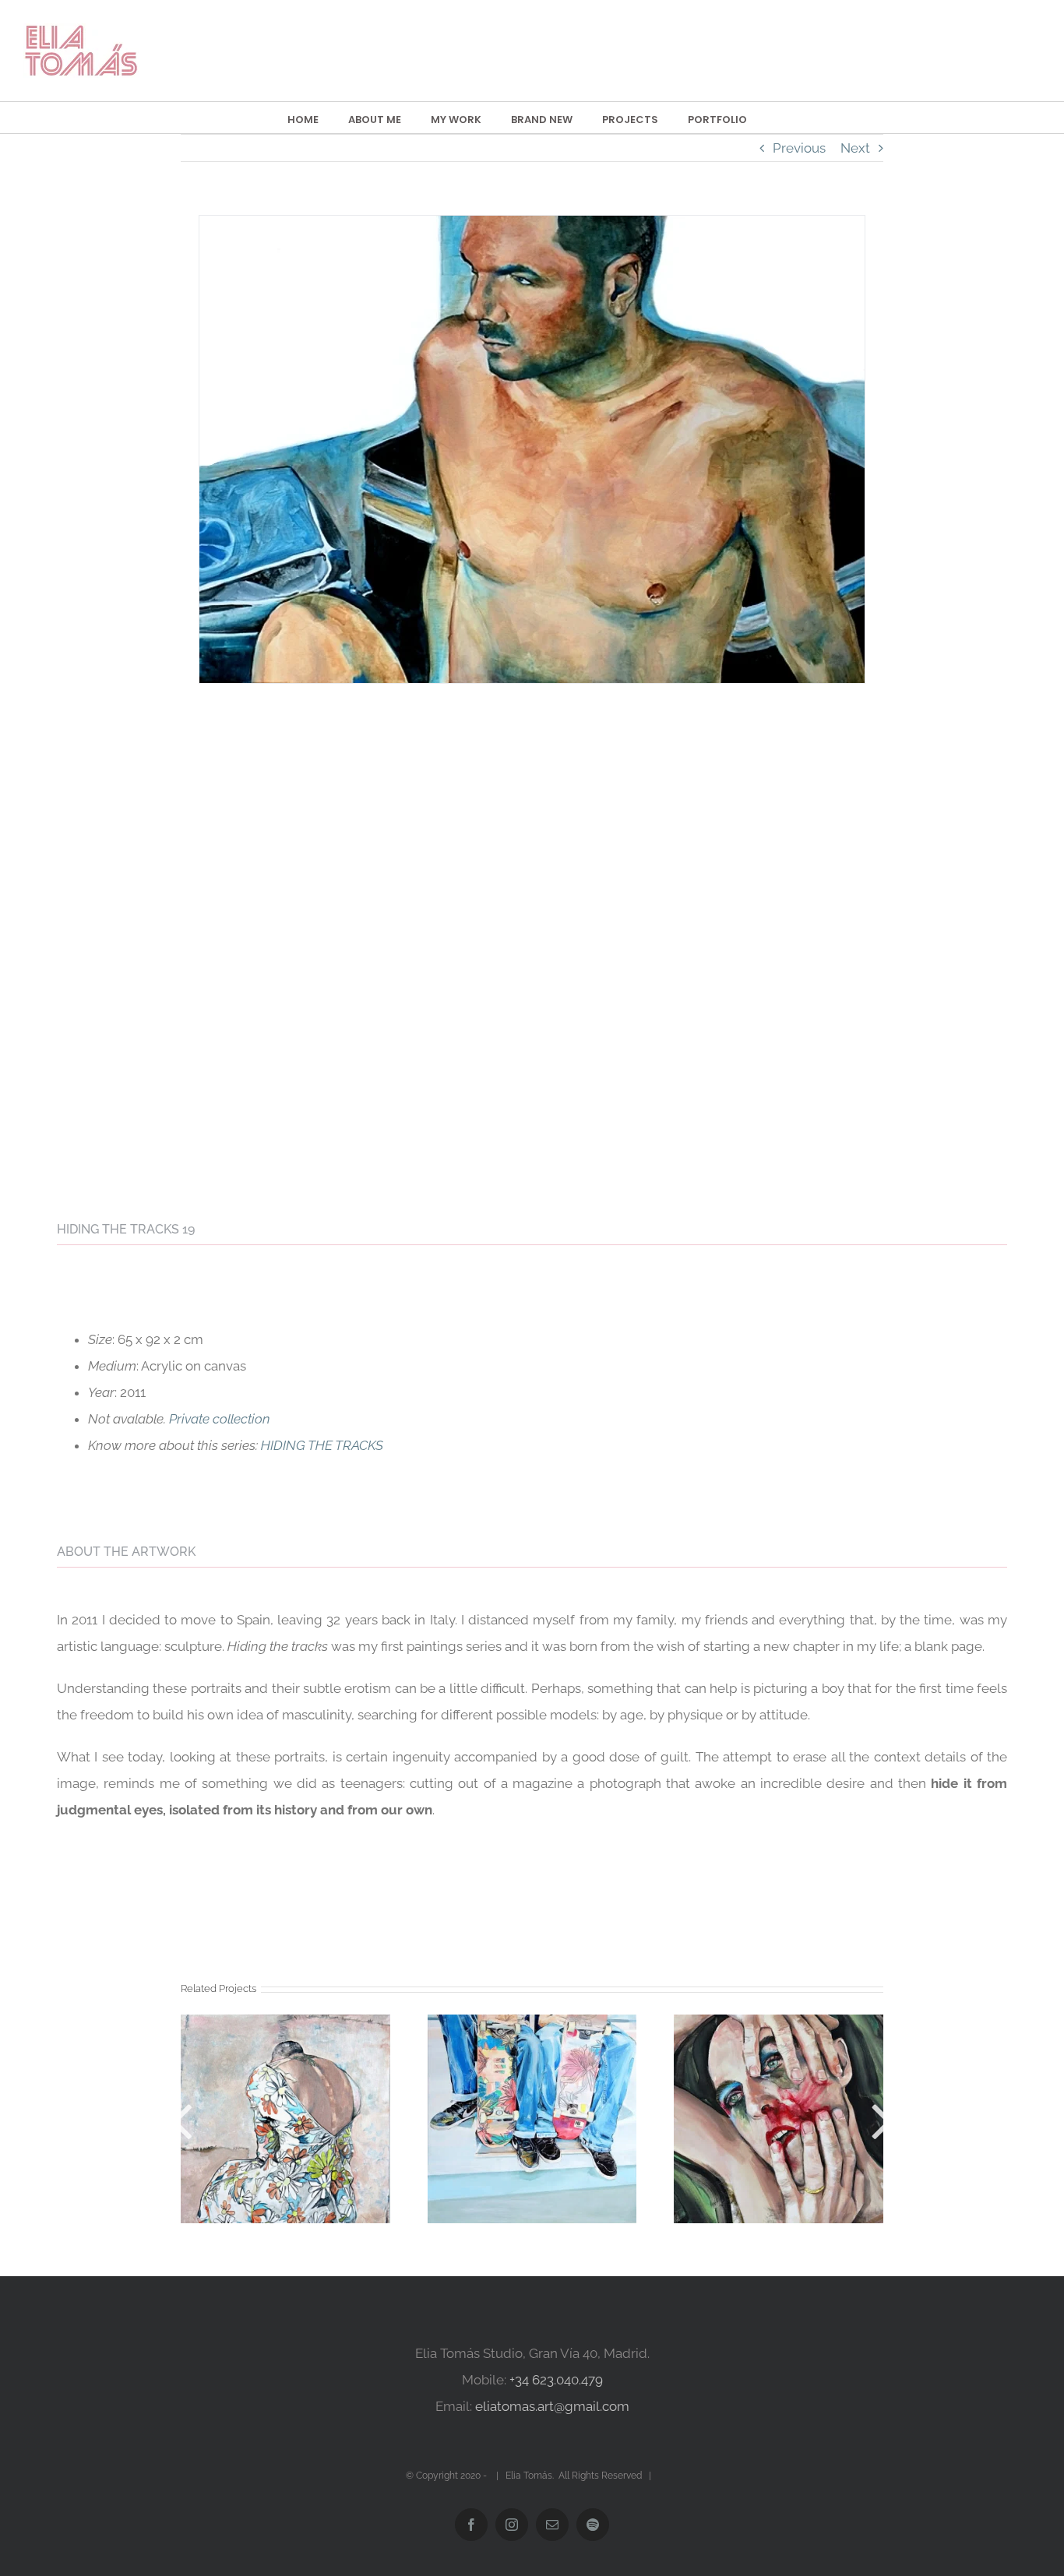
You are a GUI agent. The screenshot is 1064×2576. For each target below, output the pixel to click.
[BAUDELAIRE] (285, 2119)
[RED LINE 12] (779, 2119)
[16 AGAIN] (532, 2119)
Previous (799, 148)
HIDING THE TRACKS (322, 1445)
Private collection (220, 1419)
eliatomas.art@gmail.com (552, 2406)
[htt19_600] (532, 223)
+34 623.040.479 (556, 2380)
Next (855, 148)
